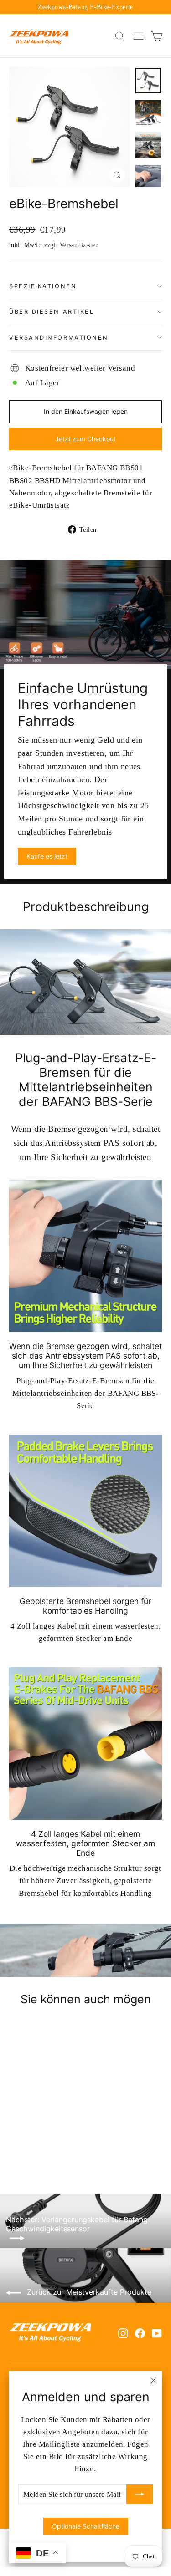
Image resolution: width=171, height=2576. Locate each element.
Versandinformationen (59, 338)
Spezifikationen (43, 286)
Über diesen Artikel (52, 312)
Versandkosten (79, 245)
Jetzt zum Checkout (85, 439)
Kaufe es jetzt (47, 856)
